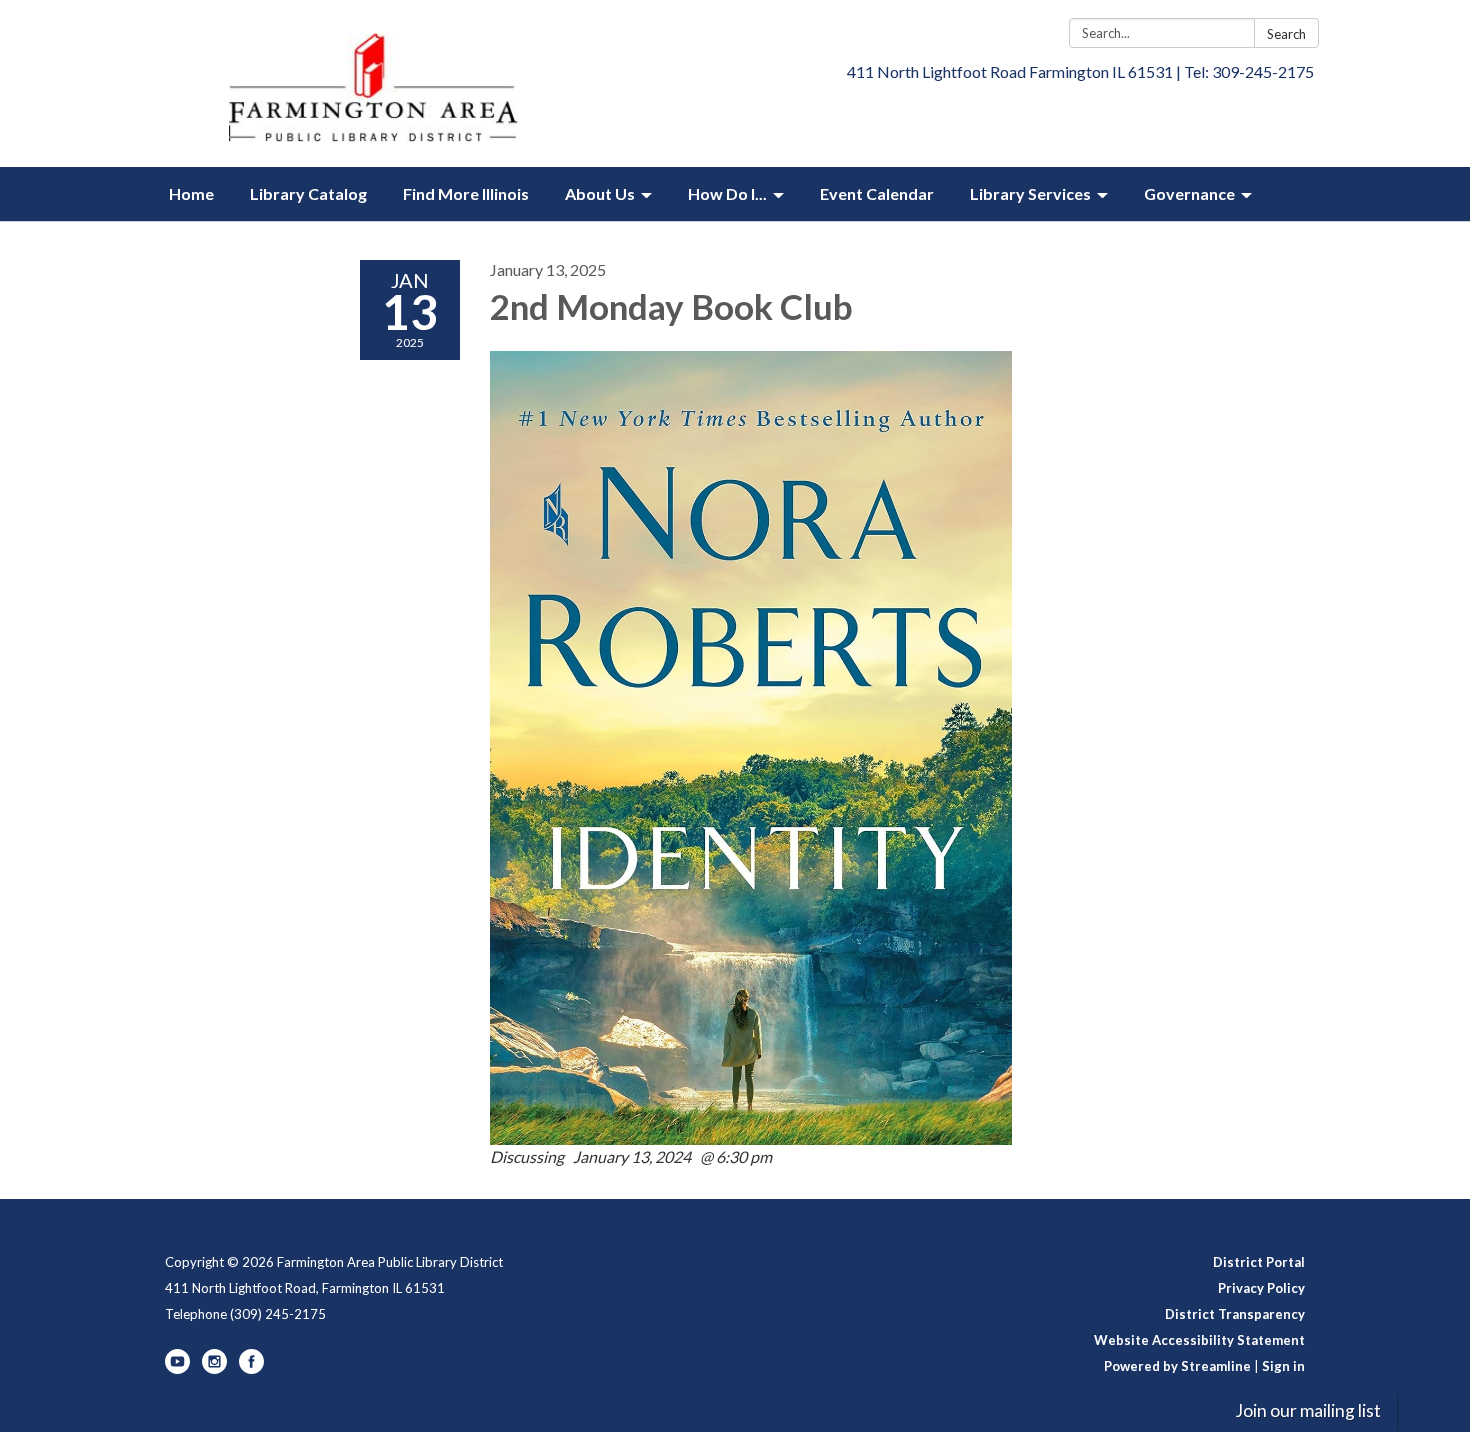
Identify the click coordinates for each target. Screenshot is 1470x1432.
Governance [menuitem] (1189, 193)
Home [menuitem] (191, 193)
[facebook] (251, 1369)
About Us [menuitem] (600, 193)
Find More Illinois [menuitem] (466, 193)
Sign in (1283, 1366)
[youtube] (177, 1369)
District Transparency (1235, 1314)
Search (1286, 34)
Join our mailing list (1308, 1410)
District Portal (1259, 1262)
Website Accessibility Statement (1199, 1340)
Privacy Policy (1261, 1288)
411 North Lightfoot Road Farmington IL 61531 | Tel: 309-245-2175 (1080, 71)
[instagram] (214, 1369)
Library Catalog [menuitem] (308, 193)
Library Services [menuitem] (1030, 193)
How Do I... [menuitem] (727, 193)
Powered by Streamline (1177, 1366)
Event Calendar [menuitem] (877, 193)
